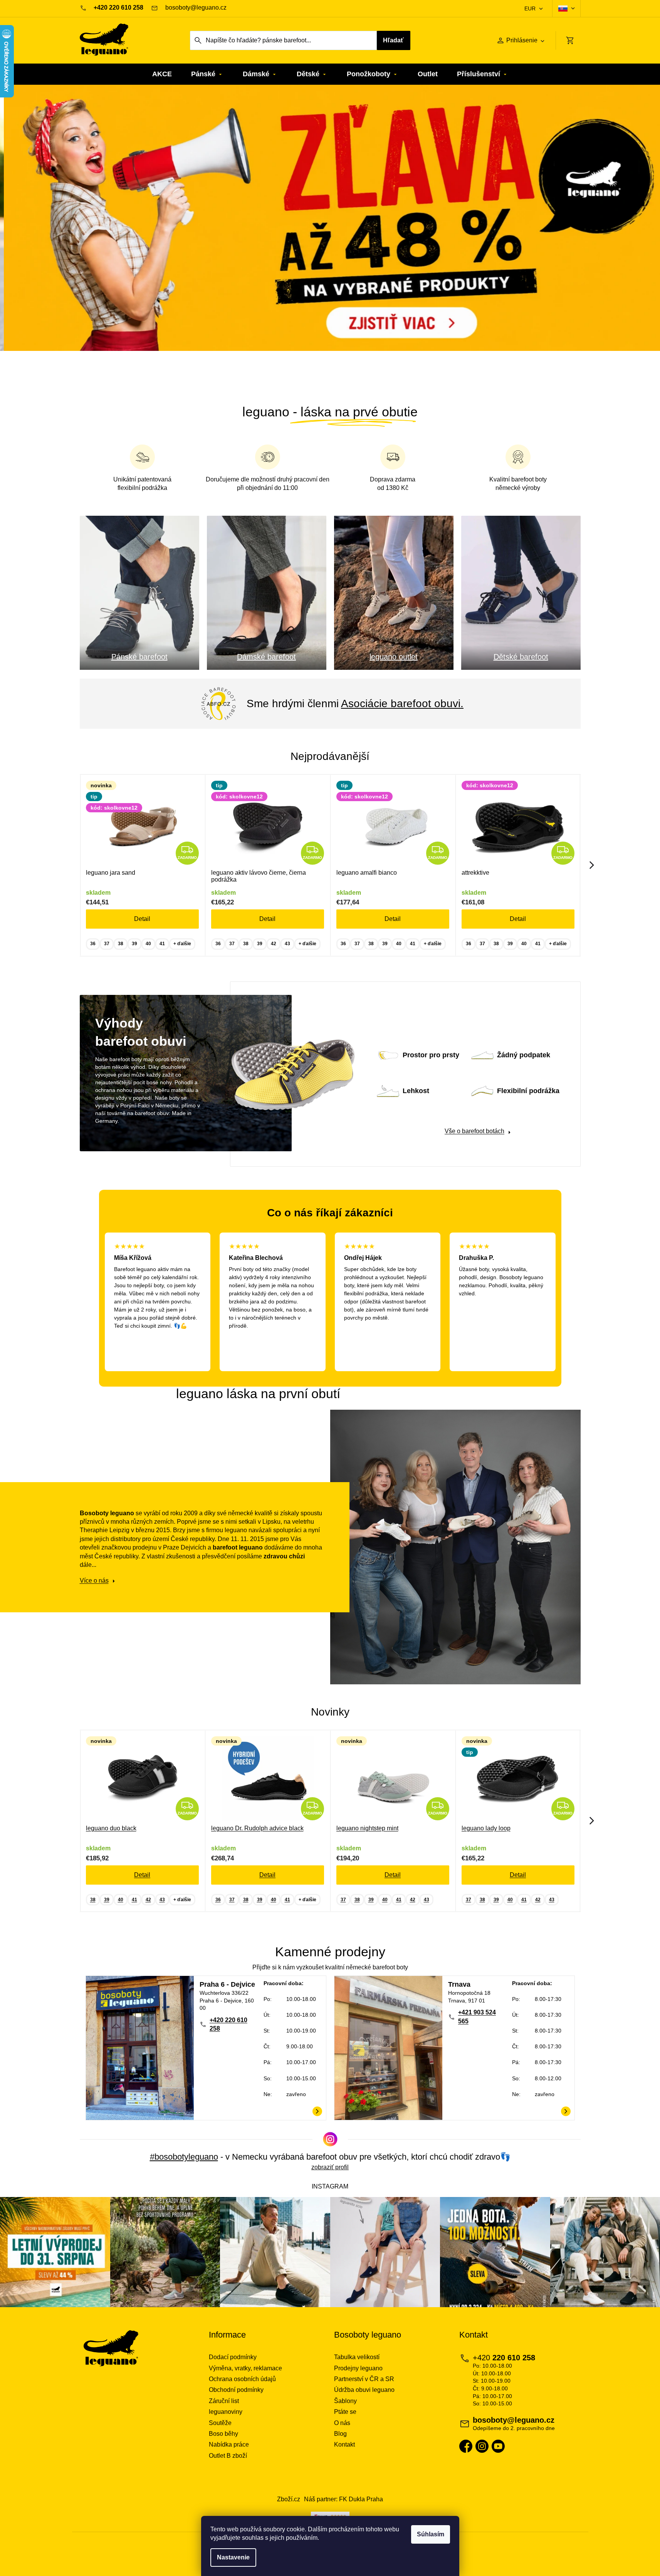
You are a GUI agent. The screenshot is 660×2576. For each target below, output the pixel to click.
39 (134, 944)
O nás (342, 2423)
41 (162, 944)
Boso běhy (223, 2434)
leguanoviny (226, 2412)
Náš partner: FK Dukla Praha (343, 2499)
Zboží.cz (289, 2499)
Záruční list (224, 2401)
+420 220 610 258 (228, 2024)
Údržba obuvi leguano (364, 2390)
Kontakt (344, 2444)
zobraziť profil (330, 2167)
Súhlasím (431, 2534)
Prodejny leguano (358, 2368)
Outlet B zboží (228, 2456)
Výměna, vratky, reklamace (245, 2368)
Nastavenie (233, 2557)
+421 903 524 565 (477, 2017)
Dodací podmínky (233, 2357)
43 (287, 944)
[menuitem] (162, 74)
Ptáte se (345, 2412)
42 (274, 944)
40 (148, 944)
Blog (340, 2434)
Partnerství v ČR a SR (364, 2379)
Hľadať (393, 40)
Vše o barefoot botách (474, 1131)
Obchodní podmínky (236, 2390)
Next (592, 865)
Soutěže (220, 2423)
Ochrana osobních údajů (242, 2379)
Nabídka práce (229, 2444)
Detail (142, 919)
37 (107, 944)
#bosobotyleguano (184, 2157)
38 (121, 944)
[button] (50, 238)
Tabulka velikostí (357, 2357)
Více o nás (94, 1581)
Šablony (345, 2401)
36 (93, 944)
